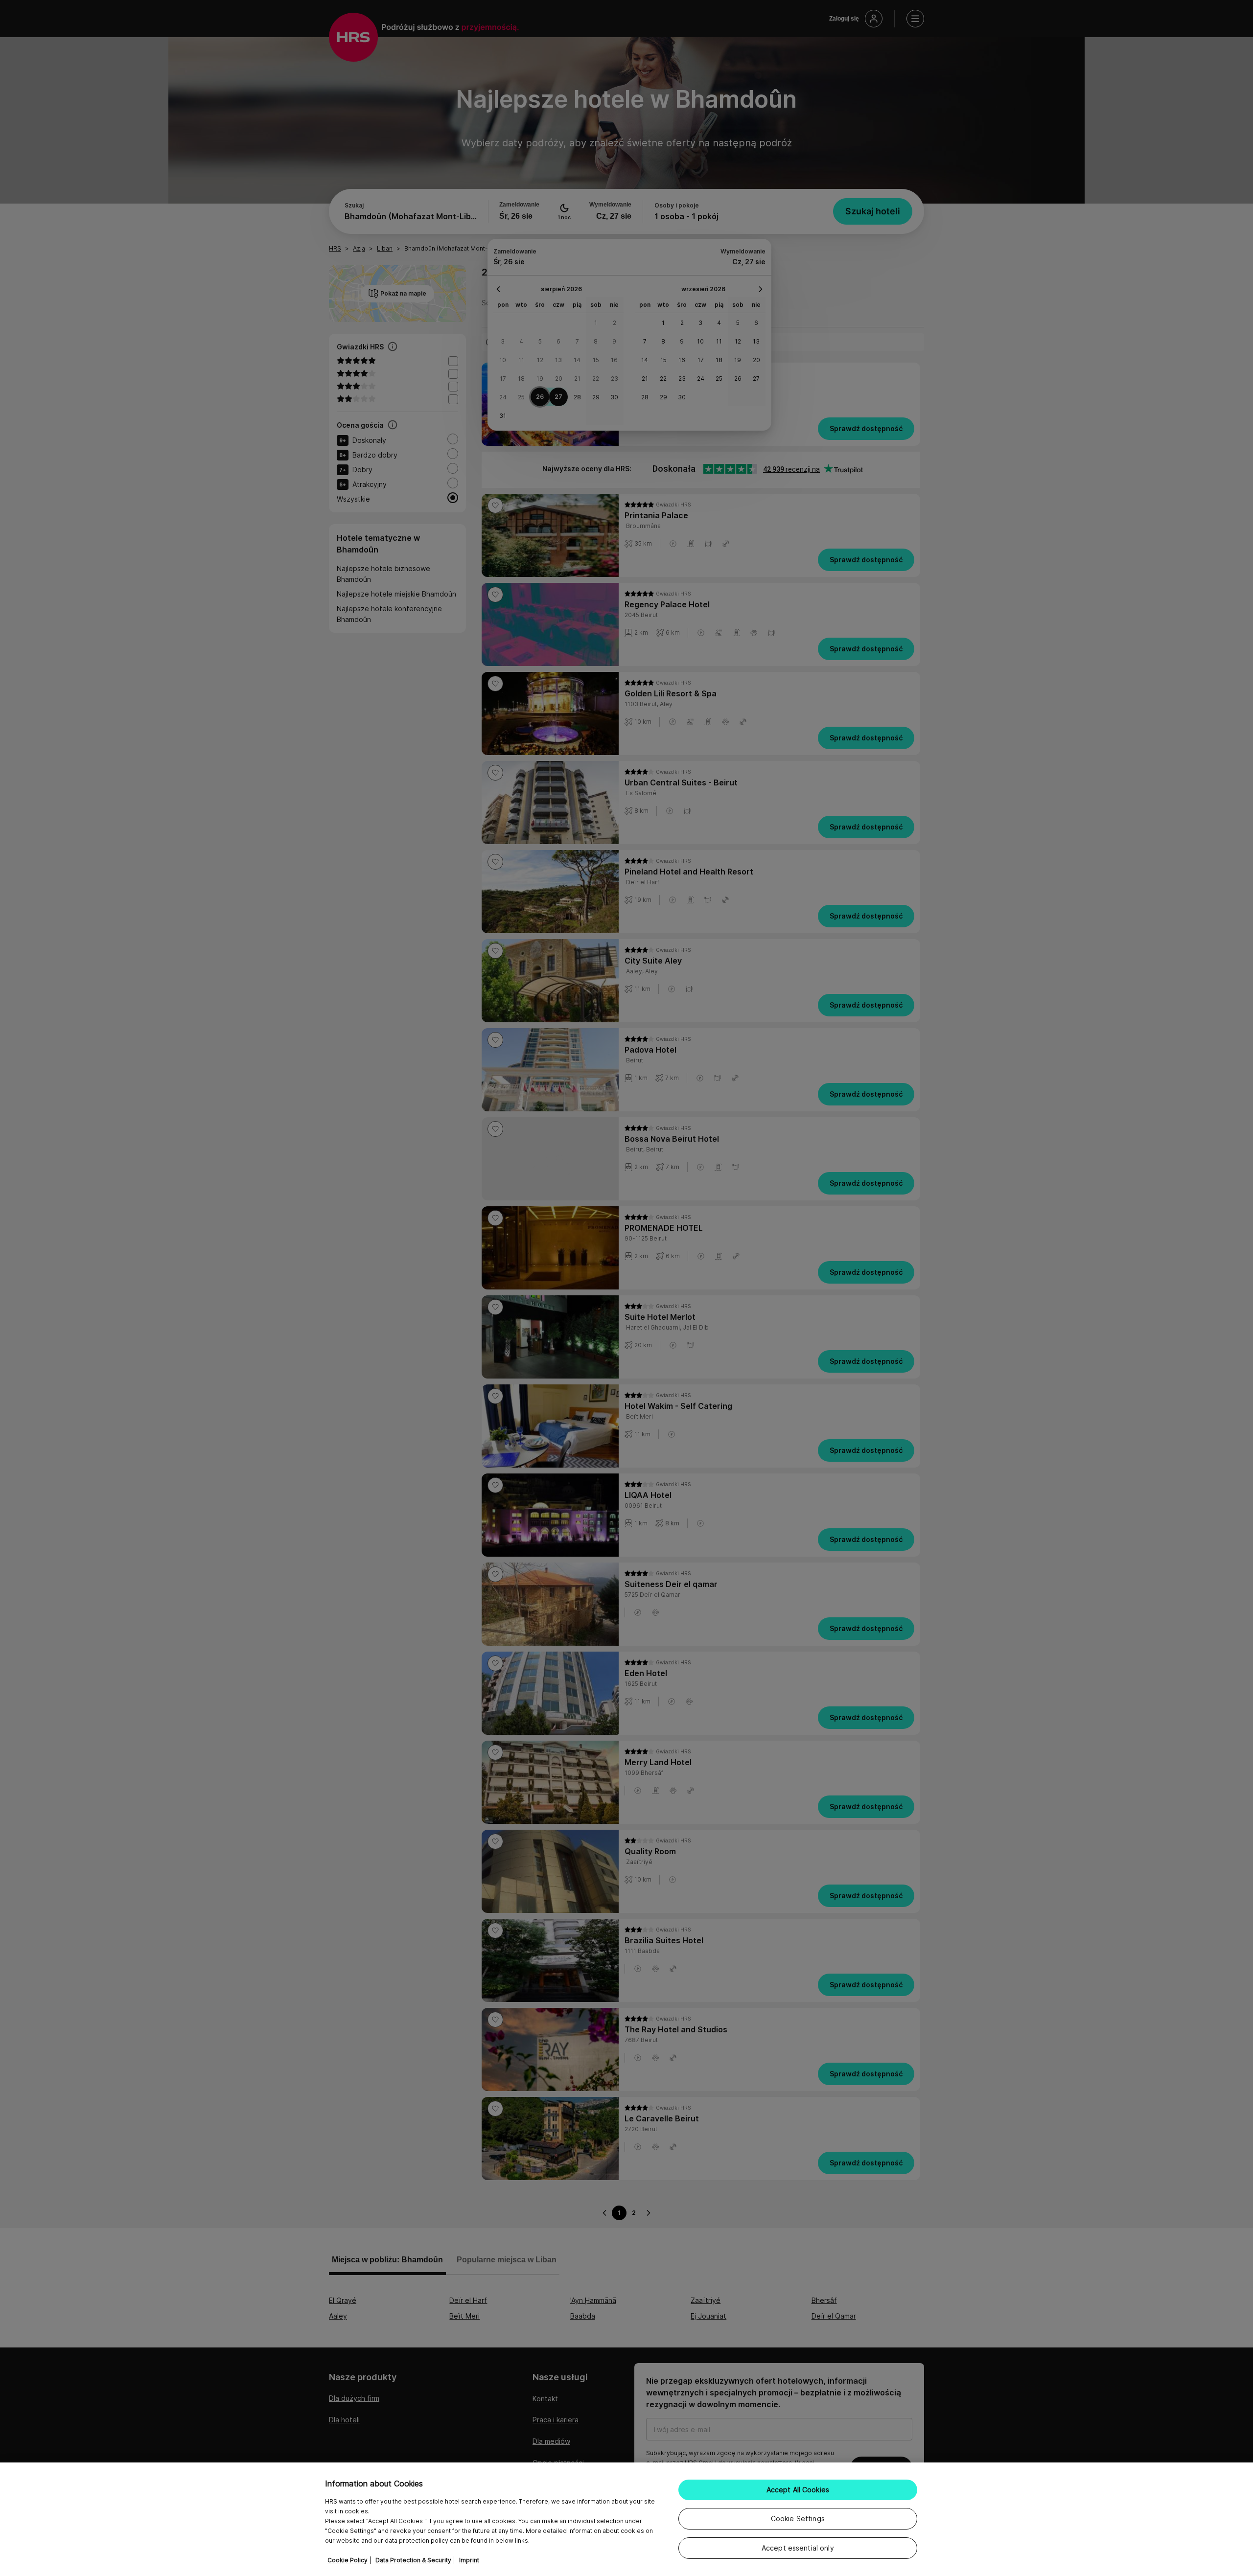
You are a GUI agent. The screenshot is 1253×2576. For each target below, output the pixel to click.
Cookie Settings (798, 2518)
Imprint (469, 2560)
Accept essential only (798, 2548)
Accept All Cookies (798, 2490)
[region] (626, 2519)
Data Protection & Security (413, 2560)
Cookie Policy (348, 2560)
